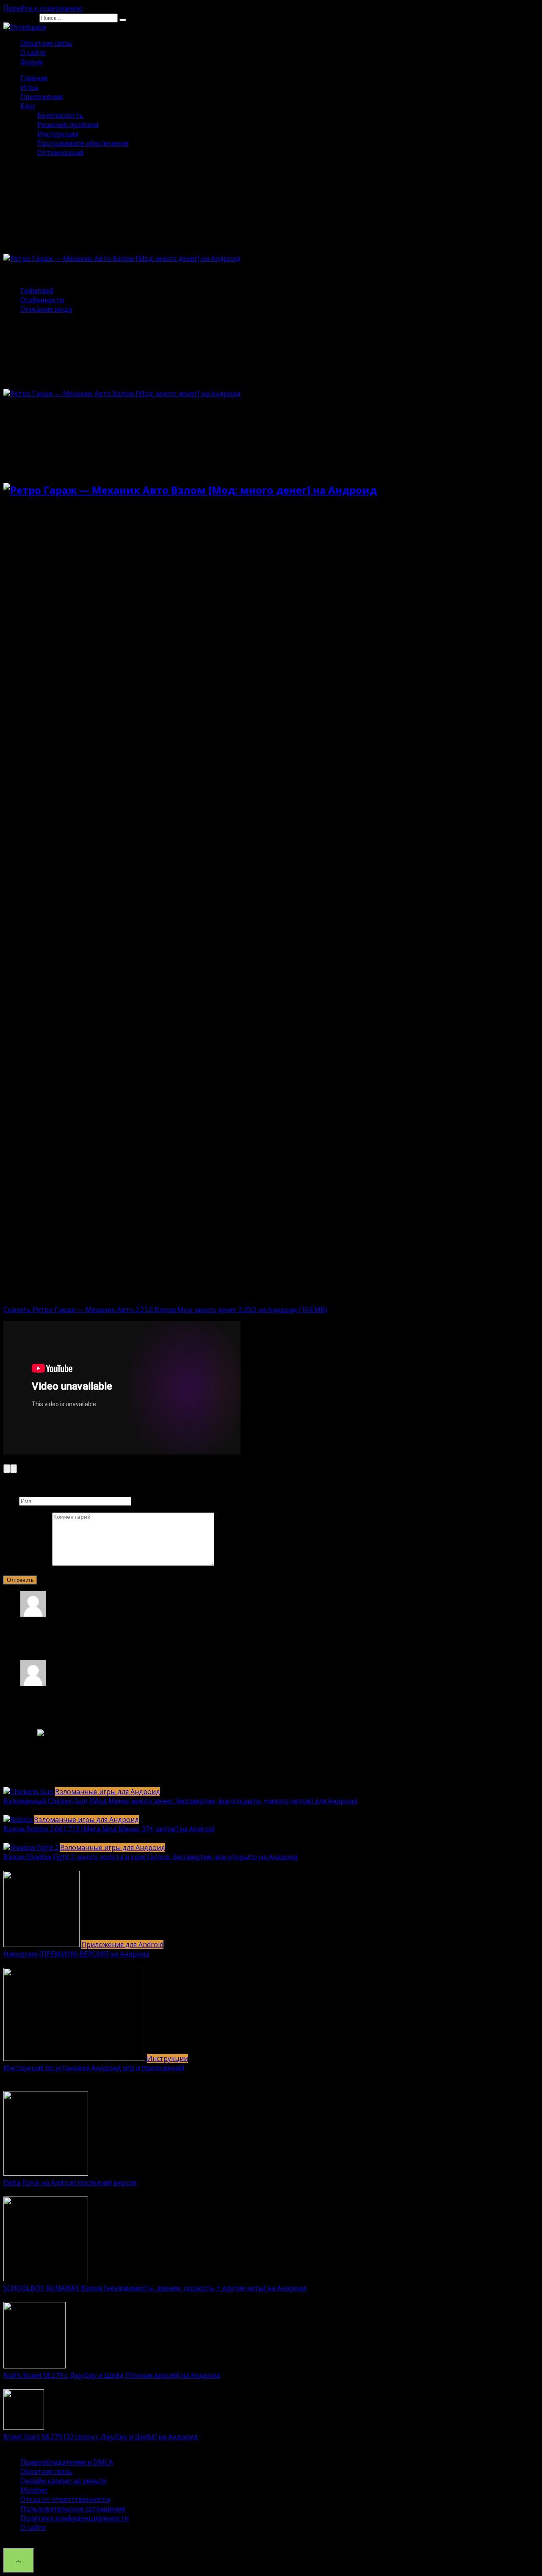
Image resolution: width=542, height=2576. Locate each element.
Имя (10, 1501)
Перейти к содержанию (43, 8)
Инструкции (58, 134)
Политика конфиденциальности (75, 2518)
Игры (29, 87)
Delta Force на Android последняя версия (70, 2183)
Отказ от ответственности (65, 2499)
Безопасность (60, 115)
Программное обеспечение (83, 143)
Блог (28, 106)
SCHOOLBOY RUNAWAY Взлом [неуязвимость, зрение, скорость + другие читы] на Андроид (155, 2288)
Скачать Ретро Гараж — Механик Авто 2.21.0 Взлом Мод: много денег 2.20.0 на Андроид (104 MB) (165, 1310)
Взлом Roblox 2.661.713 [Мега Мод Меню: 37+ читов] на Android (109, 1829)
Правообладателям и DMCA (67, 2462)
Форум (32, 62)
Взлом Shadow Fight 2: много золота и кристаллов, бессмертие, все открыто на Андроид (151, 1857)
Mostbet (34, 2490)
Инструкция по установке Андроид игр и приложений (94, 2068)
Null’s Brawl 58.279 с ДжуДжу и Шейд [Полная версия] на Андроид (112, 2375)
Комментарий (27, 1563)
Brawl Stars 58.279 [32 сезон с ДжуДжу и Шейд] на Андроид (101, 2437)
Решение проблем (68, 125)
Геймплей (37, 291)
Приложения (41, 97)
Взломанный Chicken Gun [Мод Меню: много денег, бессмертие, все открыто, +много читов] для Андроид (180, 1801)
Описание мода (46, 309)
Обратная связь (46, 43)
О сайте (33, 53)
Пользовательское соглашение (73, 2509)
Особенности (42, 300)
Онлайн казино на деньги (63, 2481)
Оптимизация (60, 152)
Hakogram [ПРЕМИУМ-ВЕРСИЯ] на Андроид (76, 1954)
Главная (34, 78)
